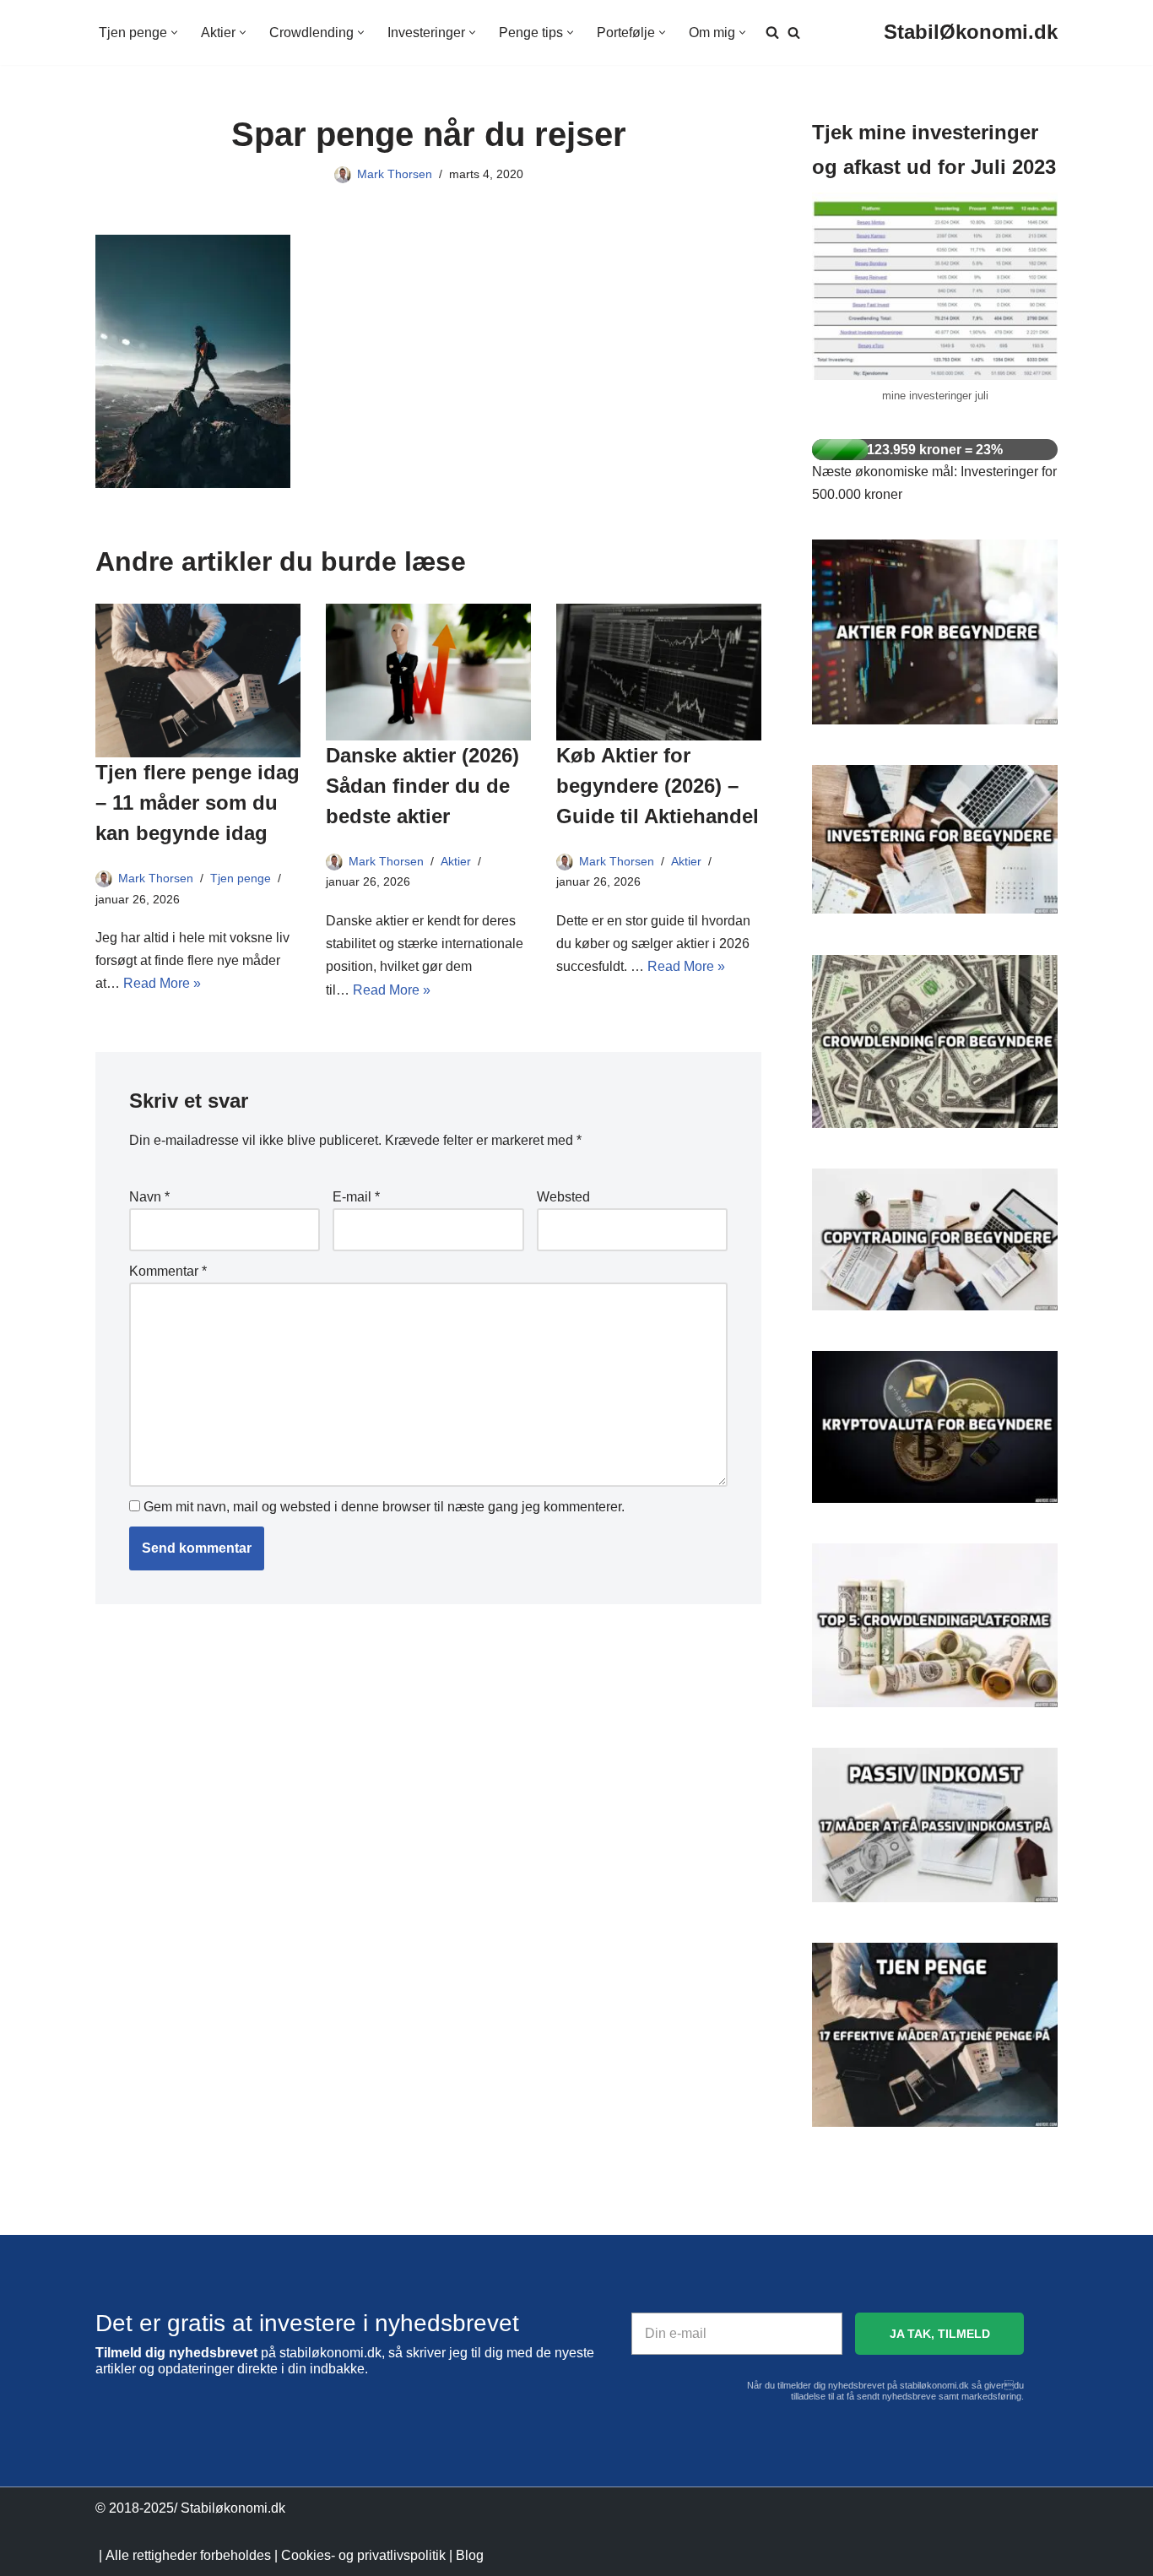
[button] (174, 33)
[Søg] (794, 33)
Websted (563, 1197)
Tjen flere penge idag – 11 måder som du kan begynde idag (198, 803)
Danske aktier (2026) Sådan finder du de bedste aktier (422, 786)
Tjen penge (241, 878)
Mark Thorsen (395, 174)
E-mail (356, 1197)
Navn (149, 1197)
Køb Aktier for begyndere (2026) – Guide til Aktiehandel (658, 786)
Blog (470, 2555)
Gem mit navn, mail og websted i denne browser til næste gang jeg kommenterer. (384, 1507)
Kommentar (168, 1271)
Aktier (456, 861)
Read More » (162, 983)
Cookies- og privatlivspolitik (363, 2555)
